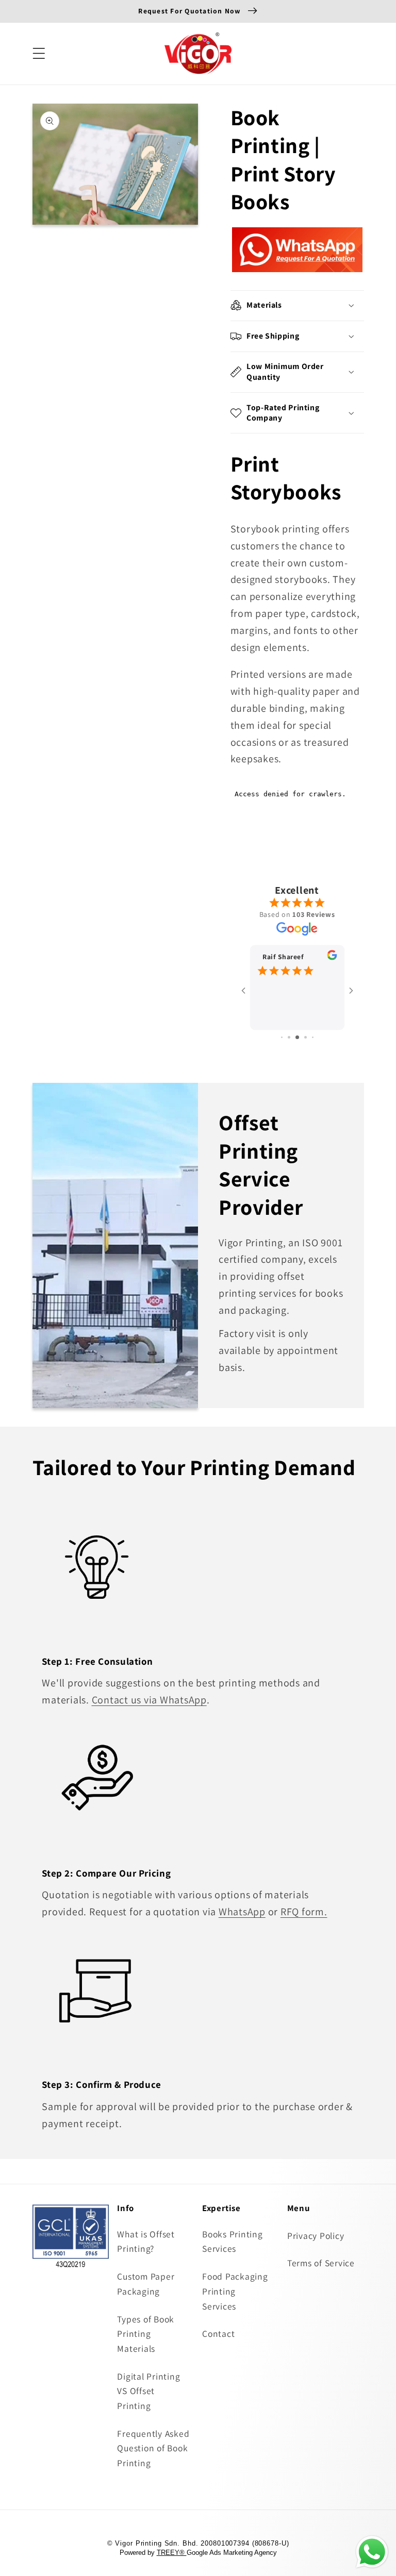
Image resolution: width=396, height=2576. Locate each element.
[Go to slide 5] (313, 1037)
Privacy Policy (316, 2236)
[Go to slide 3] (297, 1037)
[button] (39, 53)
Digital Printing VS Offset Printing (148, 2391)
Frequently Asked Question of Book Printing (153, 2448)
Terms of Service (321, 2263)
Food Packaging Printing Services (235, 2291)
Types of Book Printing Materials (146, 2334)
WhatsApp (242, 1912)
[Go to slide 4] (306, 1037)
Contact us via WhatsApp (149, 1700)
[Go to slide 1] (282, 1037)
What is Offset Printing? (146, 2242)
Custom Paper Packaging (146, 2284)
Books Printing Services (233, 2242)
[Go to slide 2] (289, 1037)
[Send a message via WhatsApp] (372, 2552)
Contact (218, 2334)
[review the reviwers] (332, 957)
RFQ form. (304, 1912)
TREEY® (172, 2553)
